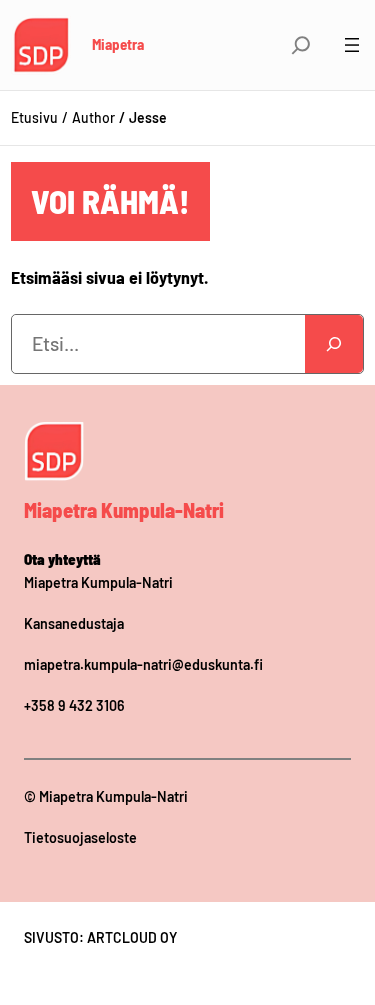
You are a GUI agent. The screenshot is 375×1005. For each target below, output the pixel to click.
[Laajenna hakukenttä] (301, 45)
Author (93, 117)
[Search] (334, 344)
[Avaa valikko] (352, 45)
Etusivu (34, 117)
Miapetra (118, 44)
